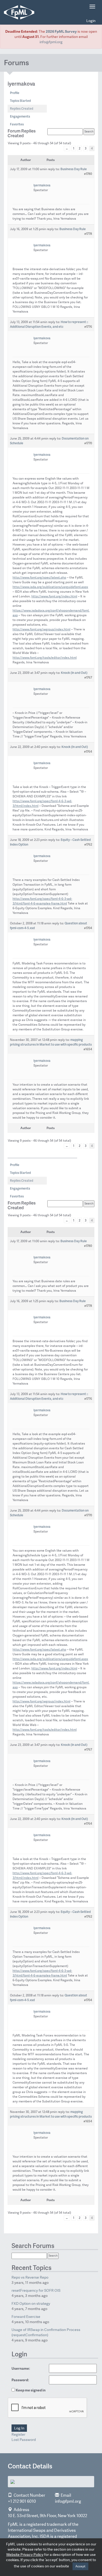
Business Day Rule (74, 169)
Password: (20, 2380)
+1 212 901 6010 (22, 2501)
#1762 (88, 844)
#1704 (88, 928)
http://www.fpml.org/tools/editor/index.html (45, 658)
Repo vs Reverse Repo (30, 2277)
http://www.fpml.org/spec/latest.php (39, 578)
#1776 (88, 327)
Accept (80, 2566)
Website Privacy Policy (25, 2555)
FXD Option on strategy (31, 2303)
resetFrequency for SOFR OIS (36, 2290)
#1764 (88, 751)
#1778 (88, 234)
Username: (21, 2368)
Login (91, 21)
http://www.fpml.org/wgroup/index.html (41, 629)
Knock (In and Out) (74, 673)
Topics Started (20, 101)
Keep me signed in (31, 2390)
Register (18, 2434)
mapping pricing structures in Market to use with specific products (51, 1042)
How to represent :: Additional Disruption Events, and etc (49, 324)
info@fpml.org (51, 42)
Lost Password (24, 2440)
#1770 (88, 443)
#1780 (88, 174)
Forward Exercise (26, 2317)
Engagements (20, 116)
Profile (15, 93)
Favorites (17, 124)
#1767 (88, 677)
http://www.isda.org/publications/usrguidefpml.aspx (50, 587)
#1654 (88, 1049)
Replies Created (22, 109)
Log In (19, 2428)
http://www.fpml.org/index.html (54, 596)
